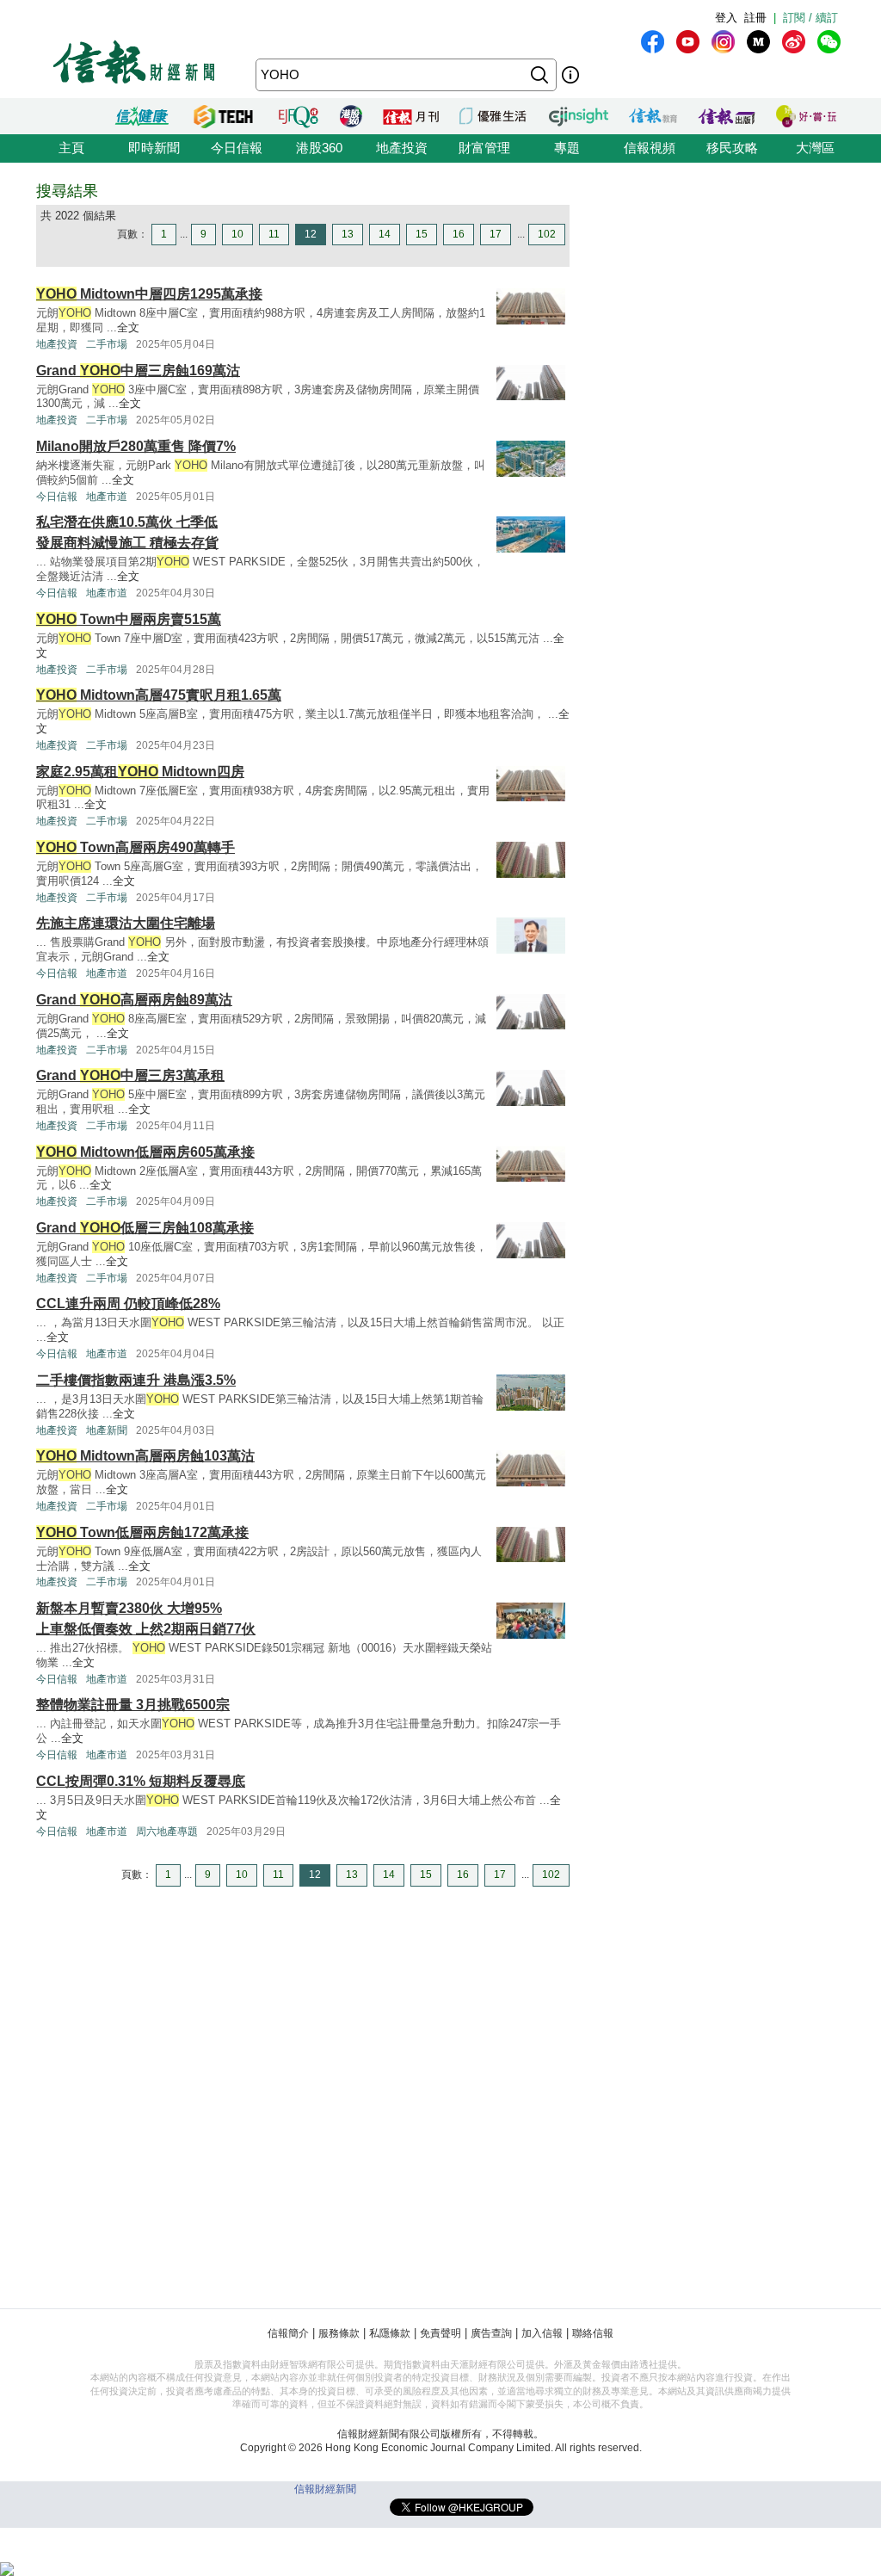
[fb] (653, 42)
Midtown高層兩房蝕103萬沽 (145, 1456)
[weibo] (794, 42)
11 (274, 234)
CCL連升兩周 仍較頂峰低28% (128, 1303)
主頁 (71, 148)
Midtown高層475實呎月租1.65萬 (159, 695)
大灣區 (815, 148)
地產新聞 (107, 1430)
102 (547, 234)
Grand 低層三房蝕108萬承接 (145, 1228)
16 (459, 234)
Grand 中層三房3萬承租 (130, 1075)
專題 (567, 148)
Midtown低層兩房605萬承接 (145, 1152)
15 (422, 234)
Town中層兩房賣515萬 (129, 619)
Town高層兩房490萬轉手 (136, 847)
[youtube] (688, 42)
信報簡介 (288, 2333)
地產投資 (402, 148)
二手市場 (107, 344)
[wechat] (829, 42)
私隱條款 (390, 2333)
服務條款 (339, 2333)
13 (348, 234)
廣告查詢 (491, 2333)
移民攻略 (732, 148)
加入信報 (542, 2333)
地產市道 (107, 497)
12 (311, 234)
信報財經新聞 (325, 2489)
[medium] (758, 42)
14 (385, 234)
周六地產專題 (167, 1832)
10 (237, 234)
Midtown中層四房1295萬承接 (149, 294)
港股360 (319, 148)
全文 (128, 327)
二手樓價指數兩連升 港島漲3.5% (136, 1380)
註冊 (755, 18)
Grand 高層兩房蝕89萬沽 (134, 1000)
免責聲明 (440, 2333)
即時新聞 (154, 148)
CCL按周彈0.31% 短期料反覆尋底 (141, 1781)
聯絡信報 (593, 2333)
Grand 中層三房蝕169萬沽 (138, 371)
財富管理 (484, 148)
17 (496, 234)
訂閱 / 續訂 (810, 18)
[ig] (723, 42)
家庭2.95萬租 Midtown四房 (140, 772)
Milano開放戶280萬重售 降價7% (136, 446)
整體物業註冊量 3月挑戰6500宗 (133, 1705)
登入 (726, 18)
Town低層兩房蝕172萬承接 (142, 1532)
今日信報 (237, 148)
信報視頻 (650, 148)
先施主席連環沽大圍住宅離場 (126, 923)
